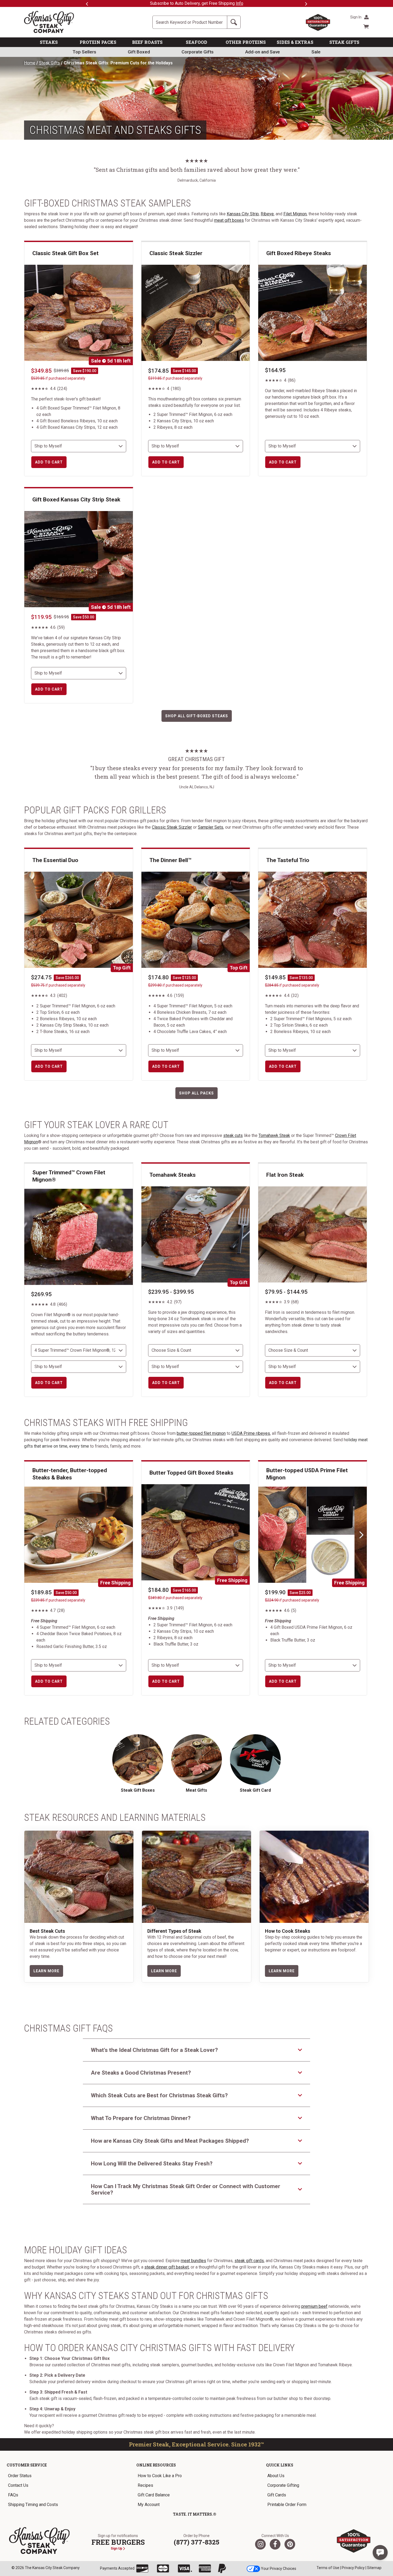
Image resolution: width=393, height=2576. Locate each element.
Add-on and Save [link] (263, 52)
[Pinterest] (290, 2544)
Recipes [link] (145, 2485)
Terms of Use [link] (328, 2568)
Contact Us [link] (18, 2485)
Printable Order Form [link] (287, 2505)
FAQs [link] (13, 2495)
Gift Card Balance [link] (154, 2495)
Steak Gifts (49, 63)
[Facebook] (275, 2544)
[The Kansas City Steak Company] (39, 2541)
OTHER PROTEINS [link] (246, 42)
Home (30, 63)
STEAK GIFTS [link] (344, 42)
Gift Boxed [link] (139, 52)
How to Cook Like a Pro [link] (160, 2476)
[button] (380, 2552)
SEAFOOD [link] (196, 42)
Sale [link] (316, 52)
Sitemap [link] (374, 2568)
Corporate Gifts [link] (198, 52)
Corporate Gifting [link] (283, 2485)
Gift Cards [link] (277, 2495)
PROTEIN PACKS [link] (98, 42)
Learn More (46, 1971)
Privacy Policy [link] (353, 2568)
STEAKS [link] (49, 42)
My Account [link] (149, 2505)
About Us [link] (276, 2476)
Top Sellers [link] (84, 52)
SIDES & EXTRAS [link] (295, 42)
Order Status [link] (20, 2476)
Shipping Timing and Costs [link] (33, 2505)
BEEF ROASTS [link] (147, 42)
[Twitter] (260, 2544)
